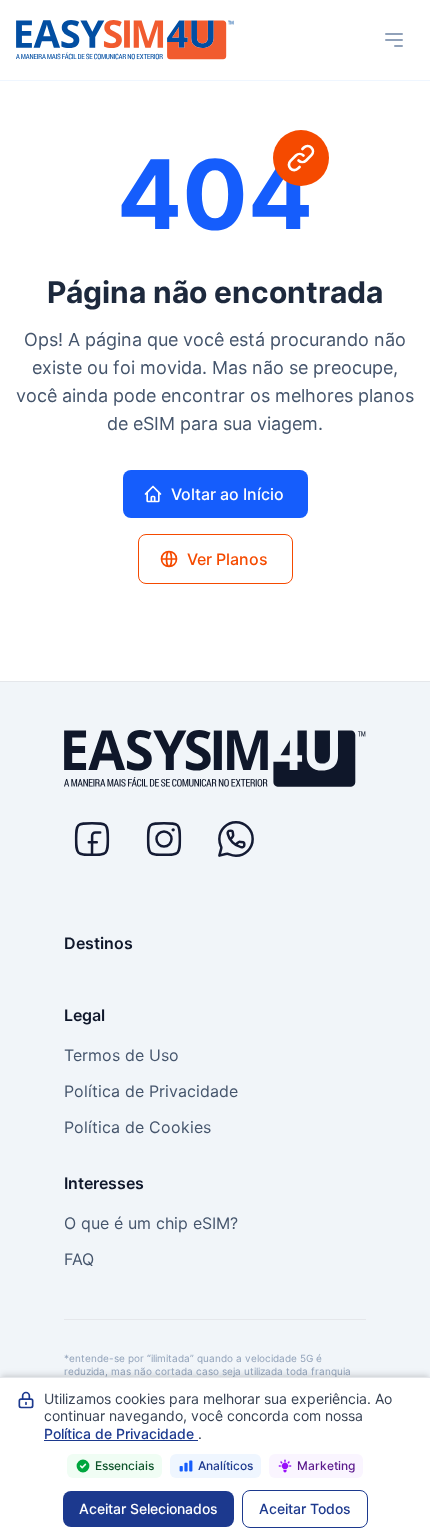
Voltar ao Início (227, 494)
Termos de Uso (121, 1055)
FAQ (79, 1259)
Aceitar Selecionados (148, 1508)
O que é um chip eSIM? (151, 1223)
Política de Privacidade (151, 1091)
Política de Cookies (137, 1127)
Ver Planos (227, 559)
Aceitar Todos (305, 1508)
